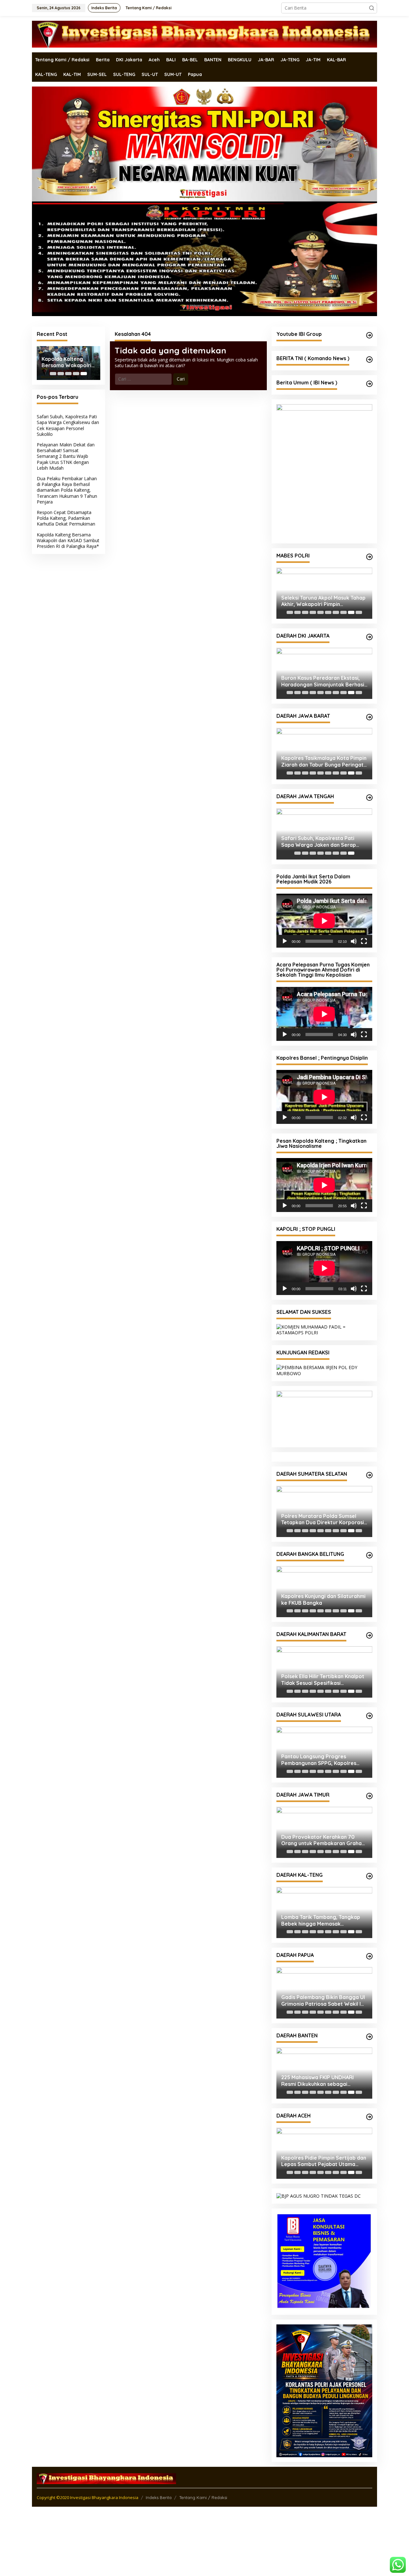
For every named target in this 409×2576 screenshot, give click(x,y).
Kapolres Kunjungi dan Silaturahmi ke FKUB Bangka (323, 1679)
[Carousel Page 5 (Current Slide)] (84, 374)
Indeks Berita (159, 2571)
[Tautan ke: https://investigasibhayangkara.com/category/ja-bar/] (369, 717)
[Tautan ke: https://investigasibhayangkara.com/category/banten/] (369, 2116)
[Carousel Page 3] (68, 374)
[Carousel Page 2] (61, 374)
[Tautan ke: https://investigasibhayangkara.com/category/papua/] (369, 2036)
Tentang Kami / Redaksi (203, 2571)
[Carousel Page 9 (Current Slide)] (351, 612)
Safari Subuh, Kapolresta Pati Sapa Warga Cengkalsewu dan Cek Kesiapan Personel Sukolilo (68, 425)
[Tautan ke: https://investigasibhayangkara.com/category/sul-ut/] (369, 1795)
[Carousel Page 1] (53, 374)
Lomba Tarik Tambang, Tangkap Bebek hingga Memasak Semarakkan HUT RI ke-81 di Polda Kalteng (324, 2000)
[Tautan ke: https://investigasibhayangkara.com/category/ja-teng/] (369, 798)
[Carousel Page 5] (320, 612)
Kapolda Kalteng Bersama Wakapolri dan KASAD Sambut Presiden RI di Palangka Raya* (66, 362)
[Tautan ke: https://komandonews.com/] (369, 360)
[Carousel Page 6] (328, 612)
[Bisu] (354, 941)
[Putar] (285, 941)
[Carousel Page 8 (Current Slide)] (351, 853)
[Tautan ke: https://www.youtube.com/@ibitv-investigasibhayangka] (369, 335)
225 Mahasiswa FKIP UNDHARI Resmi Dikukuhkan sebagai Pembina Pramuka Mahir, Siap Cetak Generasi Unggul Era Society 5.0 (318, 2160)
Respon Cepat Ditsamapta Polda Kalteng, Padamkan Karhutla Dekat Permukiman (66, 518)
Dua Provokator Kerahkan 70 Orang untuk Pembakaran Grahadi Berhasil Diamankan (324, 1920)
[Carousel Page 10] (359, 612)
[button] (372, 8)
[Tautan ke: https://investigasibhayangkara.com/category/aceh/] (369, 2196)
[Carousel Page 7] (336, 612)
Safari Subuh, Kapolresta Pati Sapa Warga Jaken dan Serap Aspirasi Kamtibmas (319, 842)
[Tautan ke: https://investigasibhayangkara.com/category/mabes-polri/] (369, 557)
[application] (324, 921)
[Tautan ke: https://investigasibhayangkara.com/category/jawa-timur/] (369, 1875)
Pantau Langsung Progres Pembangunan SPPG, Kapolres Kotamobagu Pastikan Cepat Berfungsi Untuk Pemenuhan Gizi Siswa (321, 1839)
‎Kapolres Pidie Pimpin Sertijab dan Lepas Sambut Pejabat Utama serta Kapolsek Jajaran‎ (324, 2240)
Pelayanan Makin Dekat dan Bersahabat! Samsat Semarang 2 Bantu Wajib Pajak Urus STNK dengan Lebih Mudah (66, 456)
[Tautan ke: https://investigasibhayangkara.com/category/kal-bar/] (369, 1715)
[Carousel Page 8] (343, 612)
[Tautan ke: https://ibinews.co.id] (369, 384)
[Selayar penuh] (364, 941)
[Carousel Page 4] (76, 374)
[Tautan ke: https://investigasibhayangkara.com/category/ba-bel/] (369, 1635)
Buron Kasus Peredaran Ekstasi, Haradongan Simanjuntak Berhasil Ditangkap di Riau (323, 681)
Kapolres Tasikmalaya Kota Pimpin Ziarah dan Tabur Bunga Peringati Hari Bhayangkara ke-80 (324, 761)
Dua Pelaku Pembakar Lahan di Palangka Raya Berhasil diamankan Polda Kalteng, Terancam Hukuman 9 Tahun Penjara (67, 490)
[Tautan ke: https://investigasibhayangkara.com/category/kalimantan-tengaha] (369, 1956)
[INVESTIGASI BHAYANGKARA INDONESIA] (204, 34)
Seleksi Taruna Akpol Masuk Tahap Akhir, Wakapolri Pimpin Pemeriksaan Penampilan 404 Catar (323, 601)
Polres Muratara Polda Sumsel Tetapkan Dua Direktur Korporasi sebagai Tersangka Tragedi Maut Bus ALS (323, 1599)
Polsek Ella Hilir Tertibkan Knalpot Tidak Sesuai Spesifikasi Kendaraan (323, 1759)
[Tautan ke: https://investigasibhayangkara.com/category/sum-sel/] (369, 1554)
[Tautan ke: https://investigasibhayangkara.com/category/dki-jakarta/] (369, 637)
